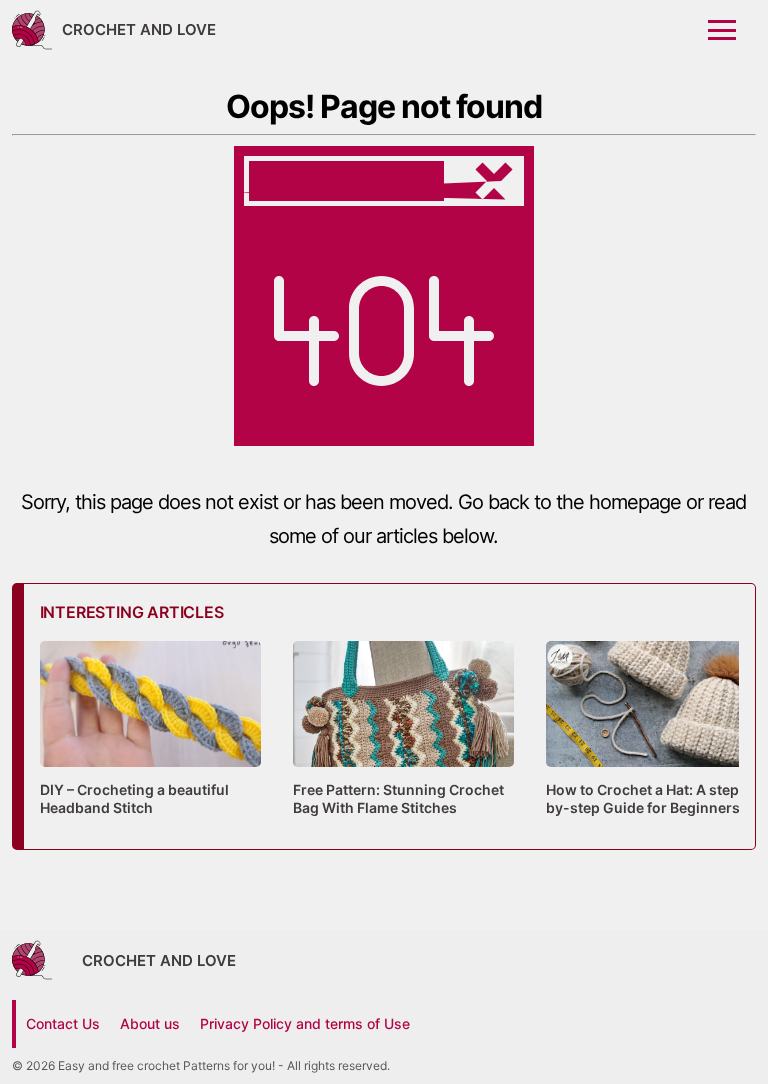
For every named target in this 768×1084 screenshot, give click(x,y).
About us (150, 1023)
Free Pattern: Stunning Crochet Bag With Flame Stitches (398, 798)
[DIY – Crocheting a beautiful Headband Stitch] (150, 767)
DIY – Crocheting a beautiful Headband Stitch (134, 798)
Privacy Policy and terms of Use (305, 1023)
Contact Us (63, 1023)
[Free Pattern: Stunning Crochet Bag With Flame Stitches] (403, 767)
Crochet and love (139, 29)
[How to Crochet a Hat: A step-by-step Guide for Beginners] (656, 767)
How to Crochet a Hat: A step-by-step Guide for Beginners (646, 798)
